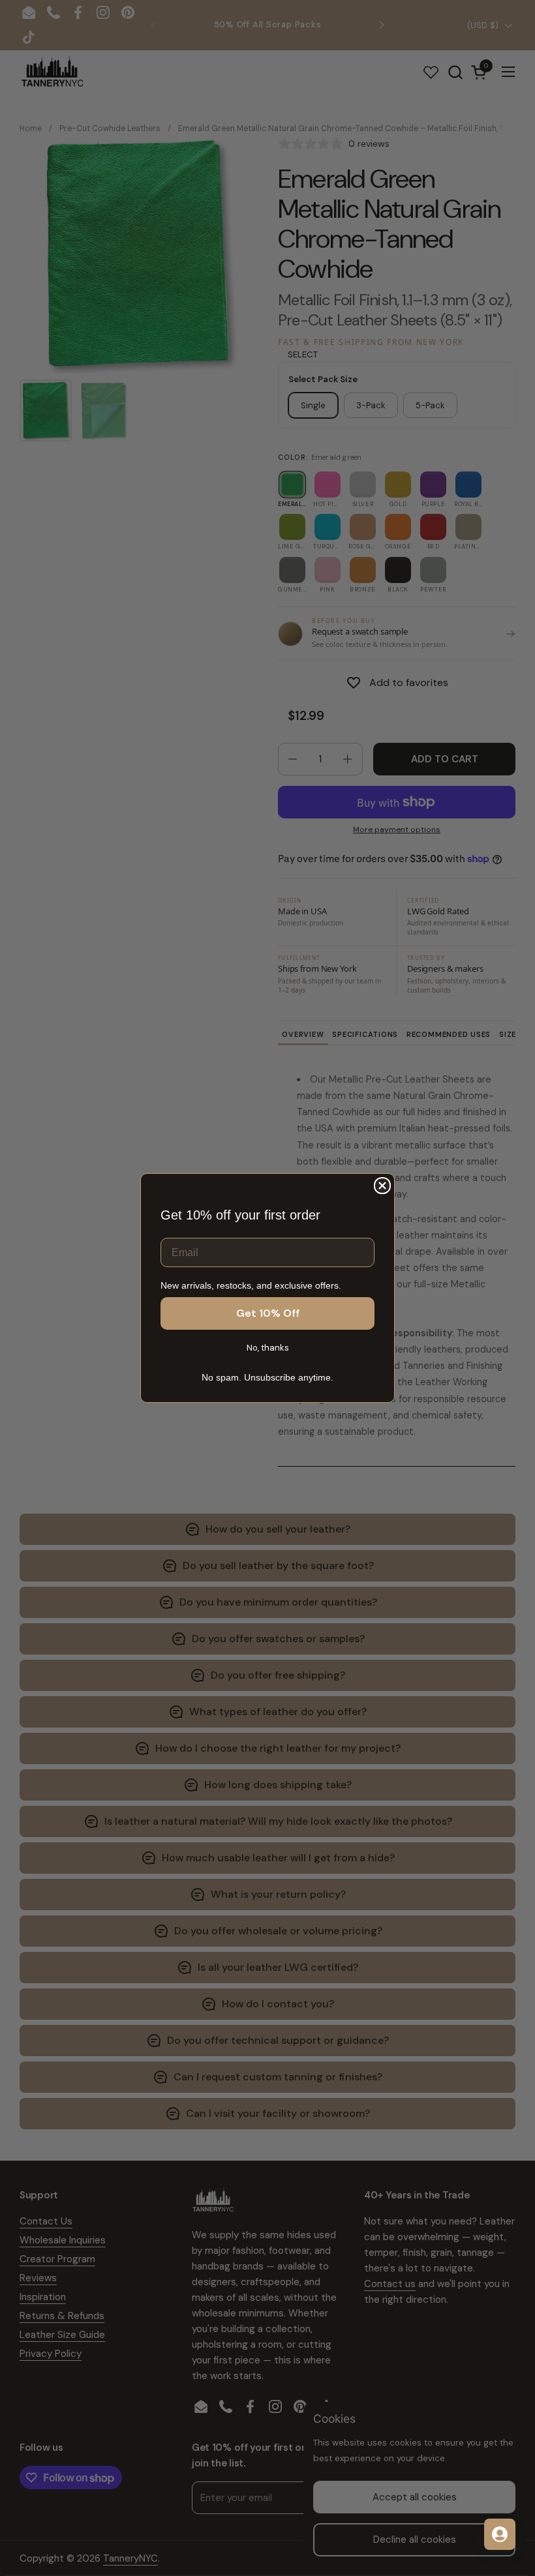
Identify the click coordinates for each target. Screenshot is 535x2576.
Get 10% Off (268, 1313)
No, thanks (268, 1348)
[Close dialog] (382, 1186)
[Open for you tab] (500, 2534)
